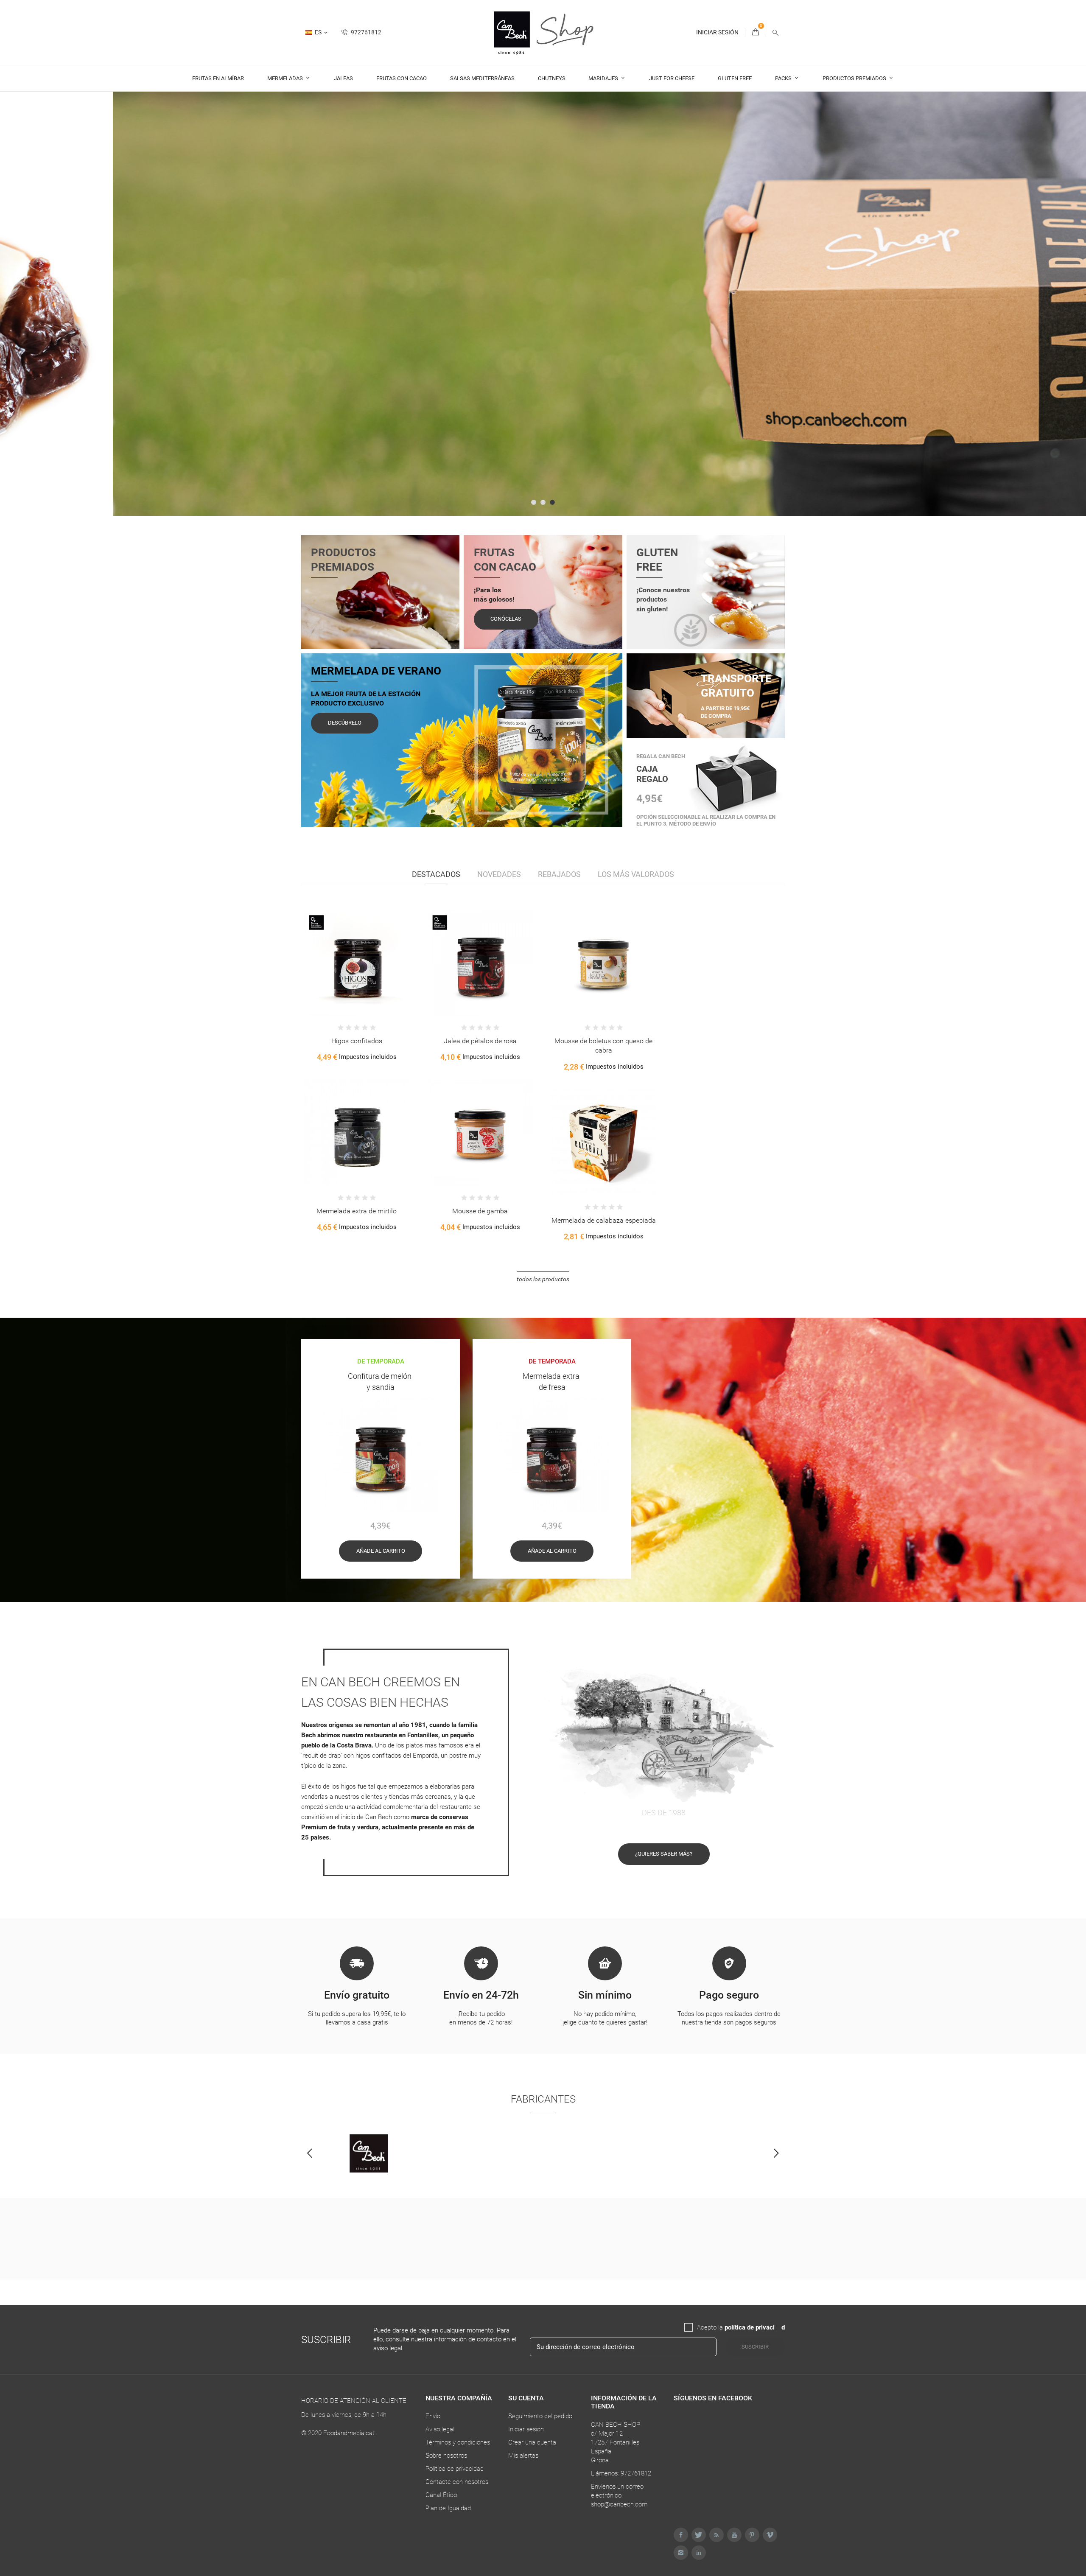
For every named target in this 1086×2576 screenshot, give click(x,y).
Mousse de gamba (480, 1211)
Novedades (499, 874)
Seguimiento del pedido (540, 2416)
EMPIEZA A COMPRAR (345, 368)
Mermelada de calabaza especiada (604, 1220)
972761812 (365, 32)
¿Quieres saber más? (664, 1854)
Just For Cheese (672, 78)
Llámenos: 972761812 (621, 2473)
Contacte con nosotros (457, 2482)
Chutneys (552, 78)
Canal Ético (441, 2495)
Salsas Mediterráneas (482, 78)
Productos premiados (855, 78)
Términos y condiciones (458, 2442)
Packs (784, 78)
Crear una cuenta (532, 2442)
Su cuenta (526, 2398)
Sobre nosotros (446, 2456)
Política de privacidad (455, 2469)
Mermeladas (286, 78)
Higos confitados (357, 1041)
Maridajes (604, 78)
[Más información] (381, 977)
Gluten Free (735, 78)
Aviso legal (440, 2429)
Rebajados (559, 874)
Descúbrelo (345, 723)
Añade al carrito (381, 1551)
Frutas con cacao (402, 78)
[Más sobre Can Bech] (369, 2153)
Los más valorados (636, 874)
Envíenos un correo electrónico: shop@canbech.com (619, 2495)
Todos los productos (543, 1279)
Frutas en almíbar (218, 78)
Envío (433, 2416)
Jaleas (343, 78)
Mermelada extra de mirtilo (357, 1211)
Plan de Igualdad (448, 2508)
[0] (756, 32)
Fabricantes (543, 2099)
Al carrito (334, 977)
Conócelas (506, 619)
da (778, 2327)
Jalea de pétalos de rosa (480, 1041)
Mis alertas (523, 2456)
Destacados (436, 874)
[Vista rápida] (364, 977)
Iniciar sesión (526, 2429)
